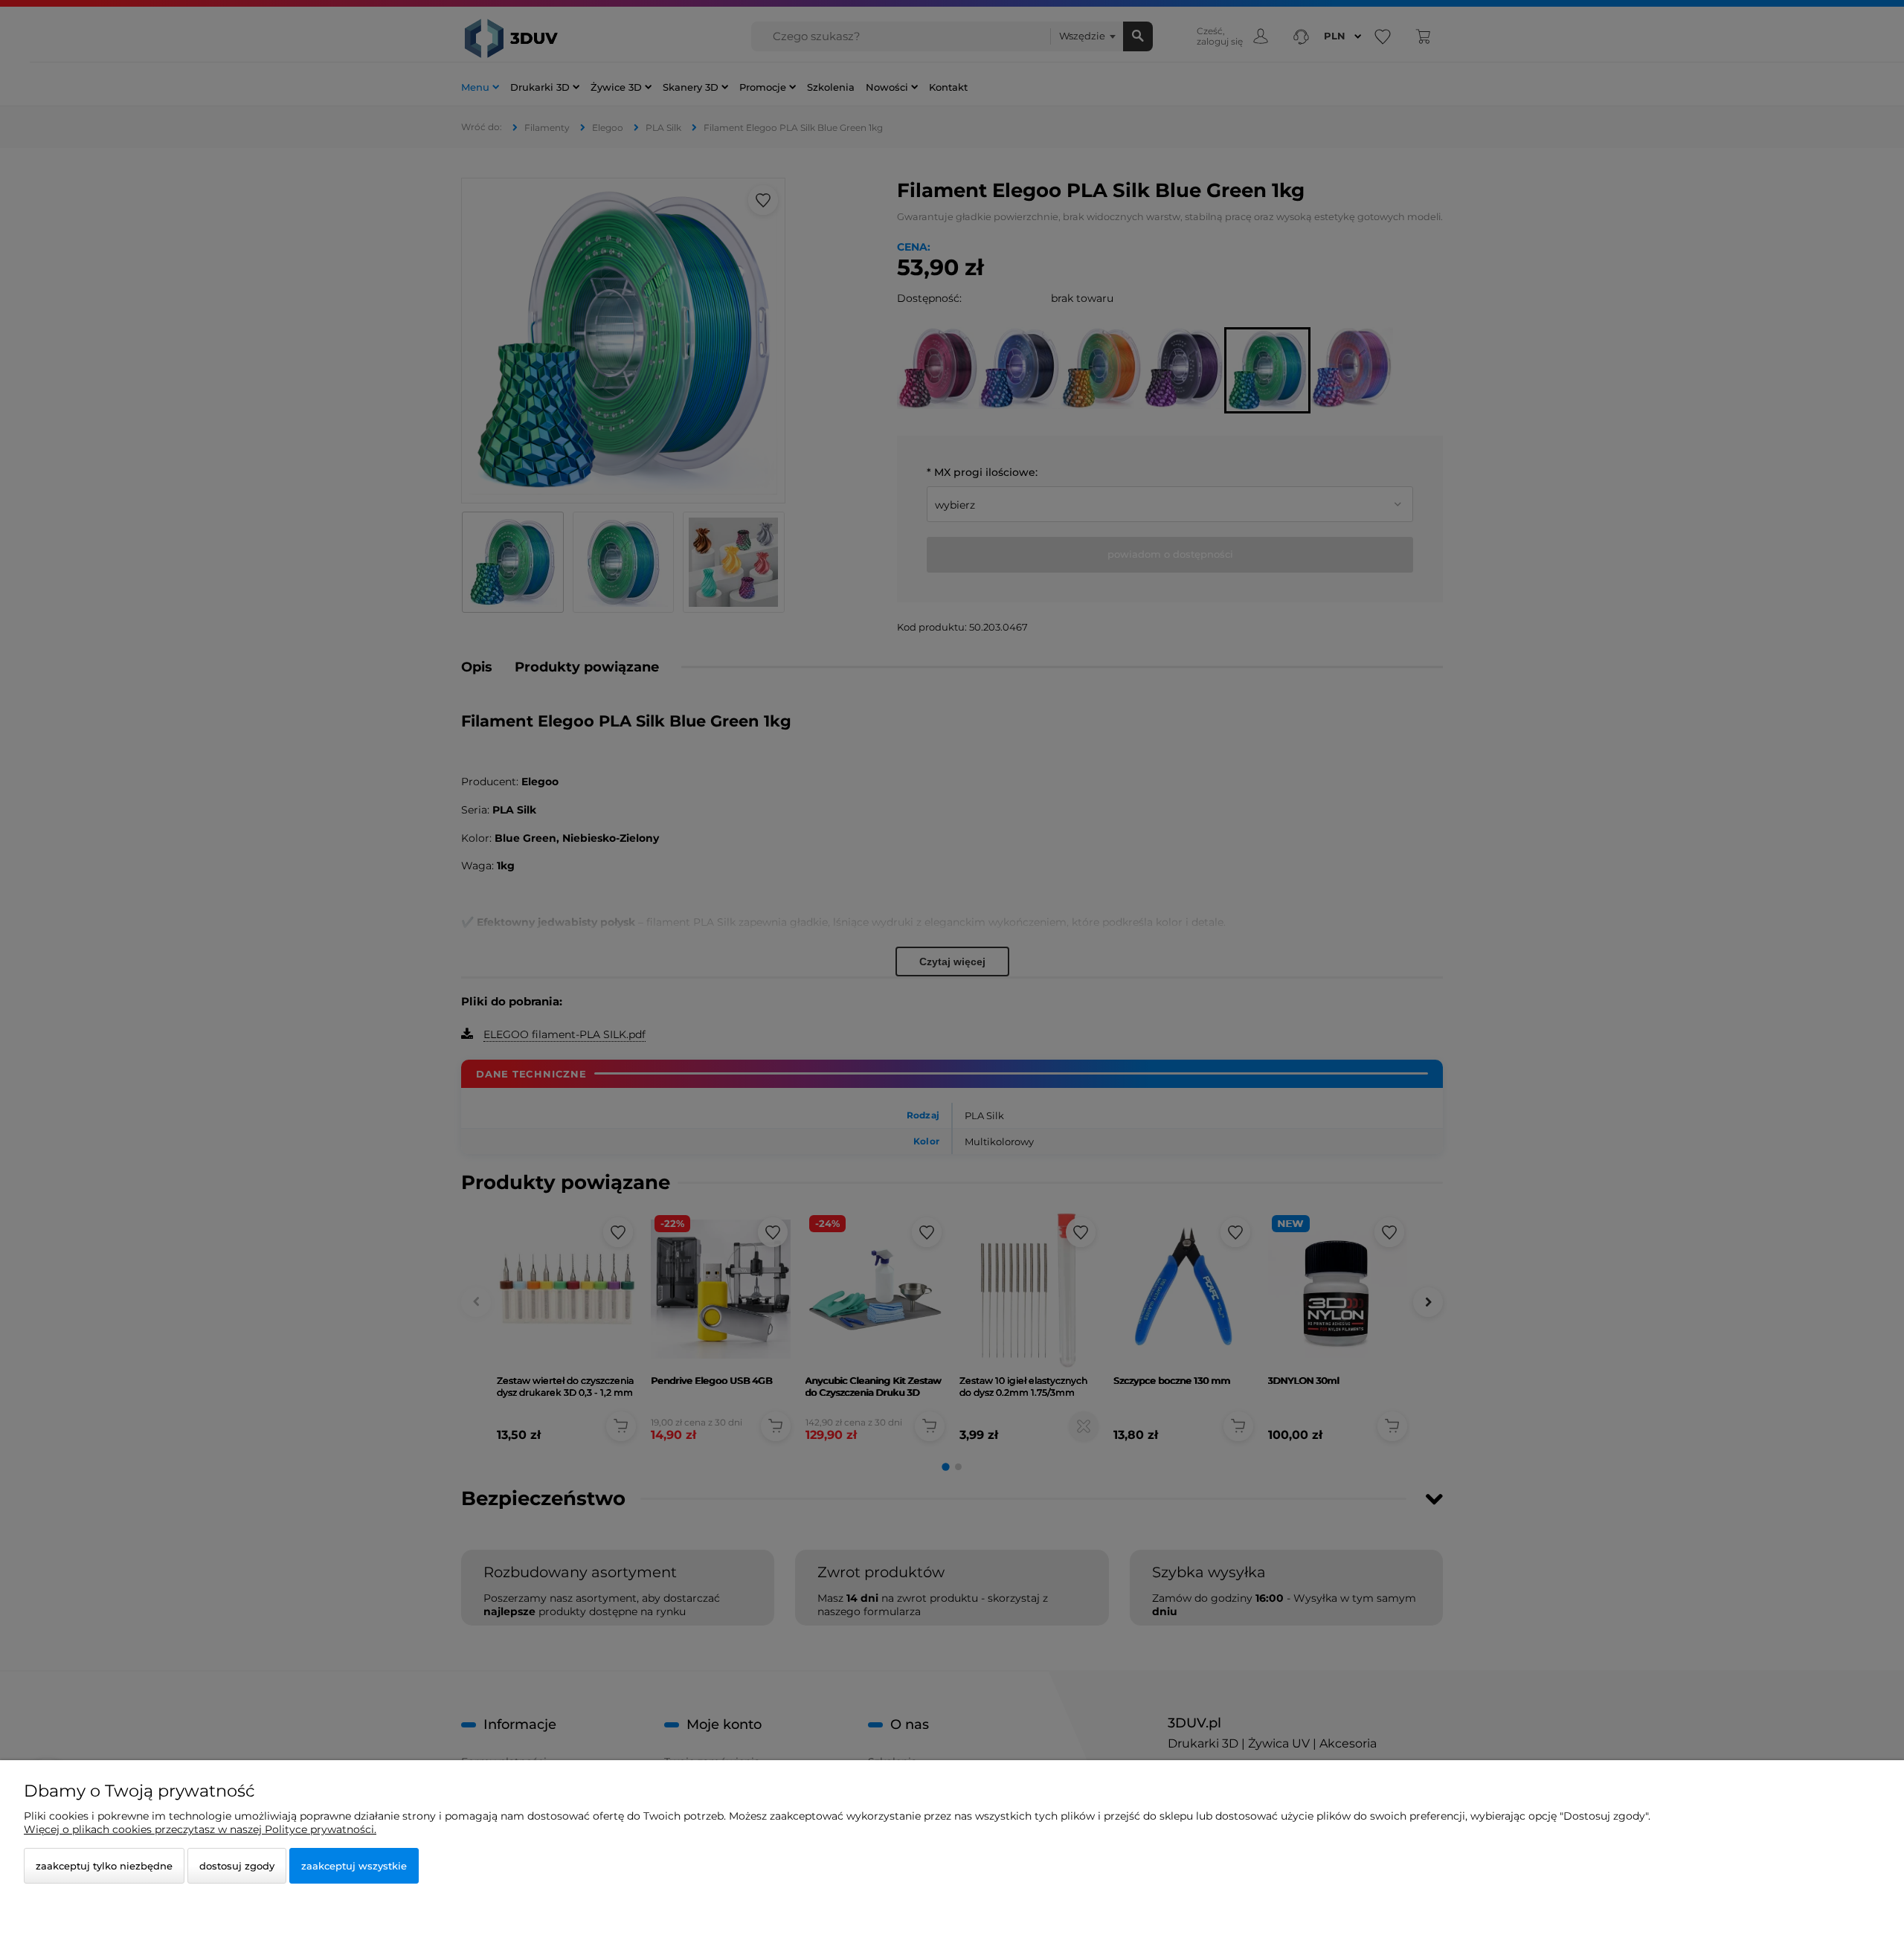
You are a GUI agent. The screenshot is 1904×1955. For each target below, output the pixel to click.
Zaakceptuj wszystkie (354, 1866)
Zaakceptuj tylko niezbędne (104, 1866)
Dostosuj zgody (237, 1866)
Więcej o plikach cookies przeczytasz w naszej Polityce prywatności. (200, 1829)
